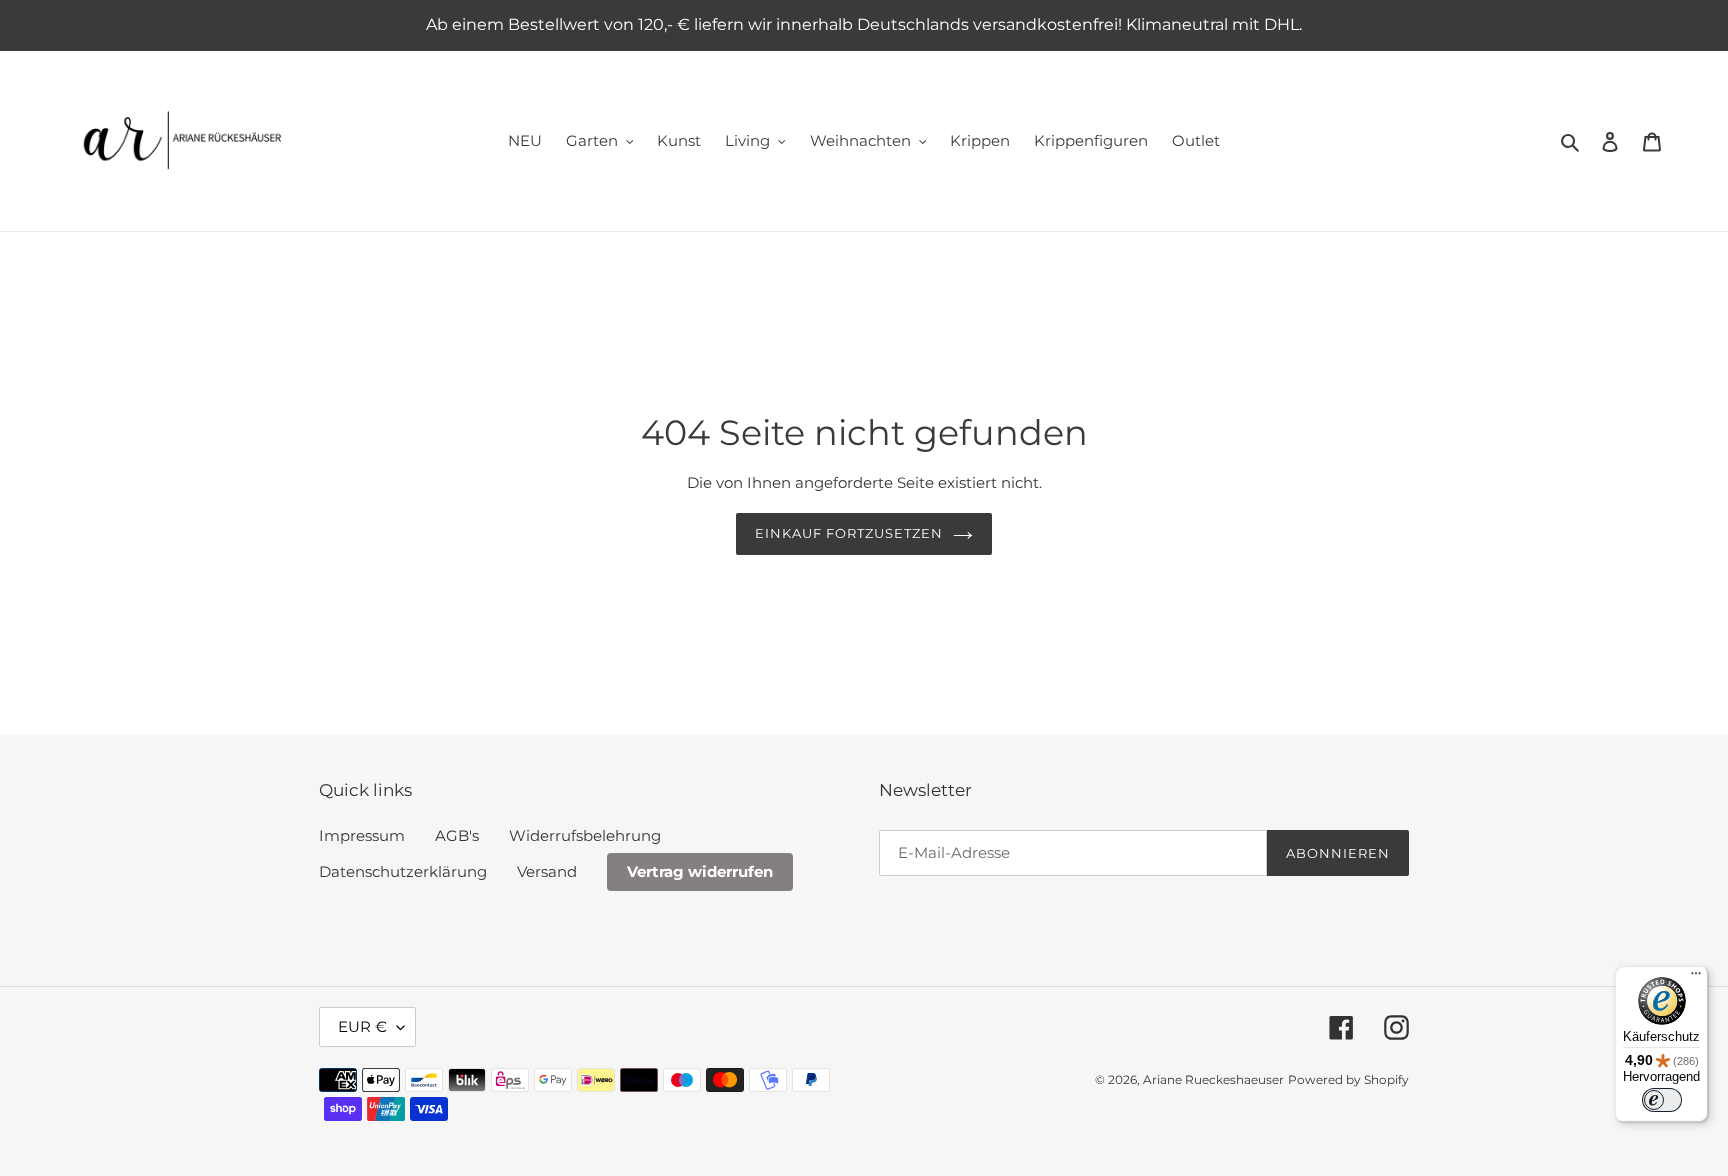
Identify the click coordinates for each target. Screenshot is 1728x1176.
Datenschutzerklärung (403, 871)
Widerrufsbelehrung (585, 835)
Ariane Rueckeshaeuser (1213, 1079)
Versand (547, 871)
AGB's (457, 835)
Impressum (362, 835)
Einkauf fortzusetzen (849, 533)
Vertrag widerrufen (700, 871)
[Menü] (1696, 978)
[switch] (1662, 1100)
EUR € (362, 1026)
